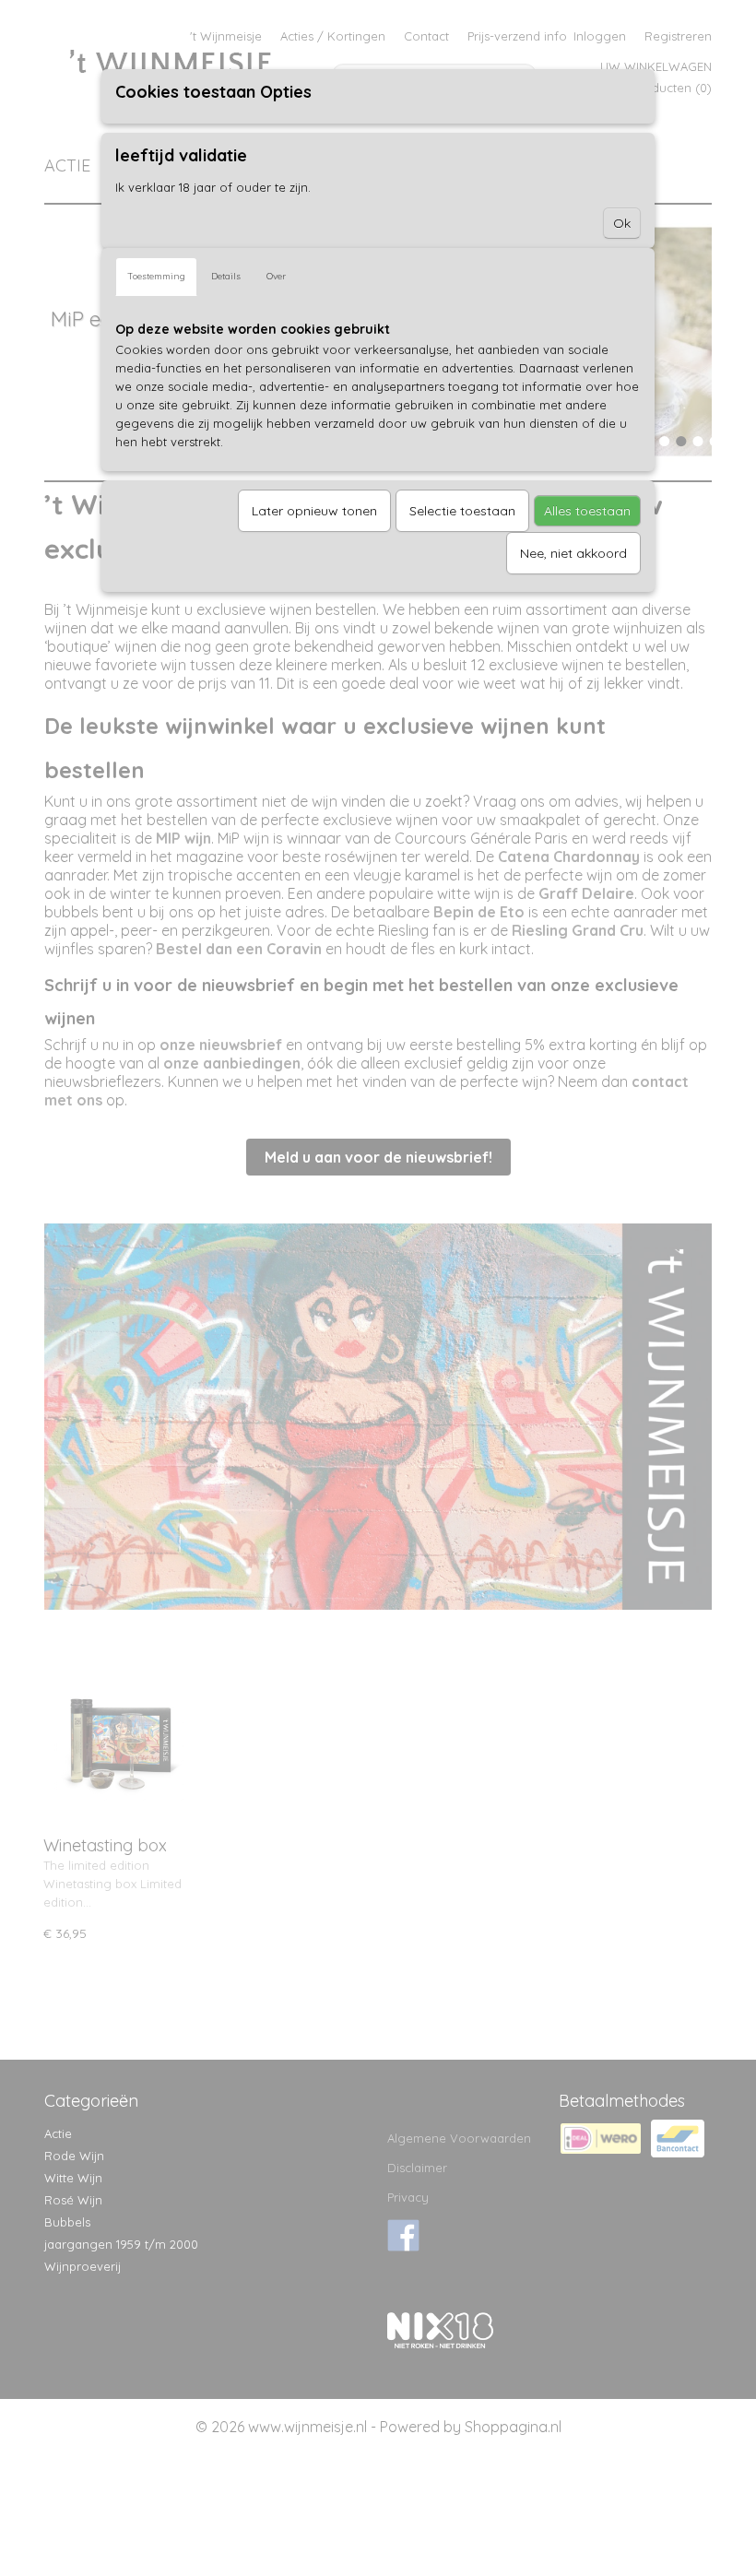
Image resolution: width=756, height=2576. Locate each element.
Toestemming (156, 276)
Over (276, 276)
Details (226, 276)
